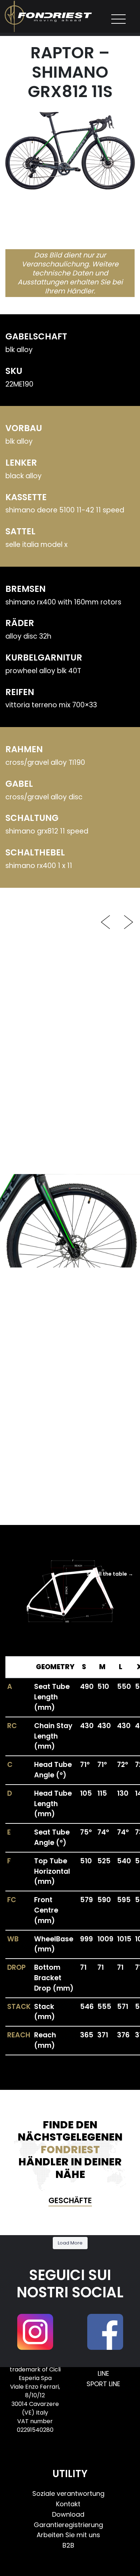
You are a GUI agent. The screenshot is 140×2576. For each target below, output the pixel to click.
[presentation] (106, 920)
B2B (68, 2545)
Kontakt (68, 2504)
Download (68, 2514)
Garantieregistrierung (68, 2525)
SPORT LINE (103, 2384)
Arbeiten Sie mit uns (68, 2535)
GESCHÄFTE (70, 2200)
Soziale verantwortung (68, 2493)
